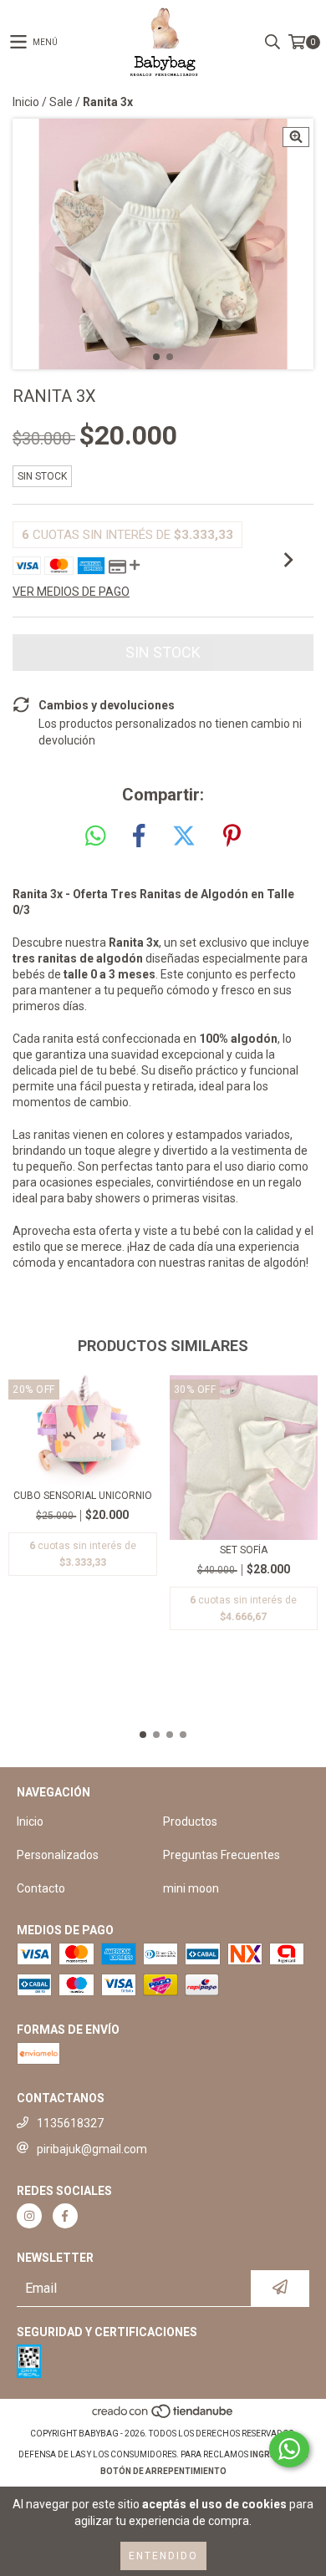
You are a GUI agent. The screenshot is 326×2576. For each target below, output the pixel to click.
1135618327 (70, 2123)
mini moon (191, 1888)
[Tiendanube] (163, 2417)
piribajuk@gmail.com (92, 2149)
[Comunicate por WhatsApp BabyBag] (289, 2449)
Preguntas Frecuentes (222, 1855)
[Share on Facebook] (139, 836)
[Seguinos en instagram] (29, 2216)
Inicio (26, 102)
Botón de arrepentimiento (163, 2471)
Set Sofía (244, 1550)
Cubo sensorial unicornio (83, 1496)
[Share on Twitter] (184, 836)
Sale (61, 102)
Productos (190, 1821)
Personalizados (58, 1855)
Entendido (163, 2556)
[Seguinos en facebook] (65, 2216)
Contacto (41, 1888)
